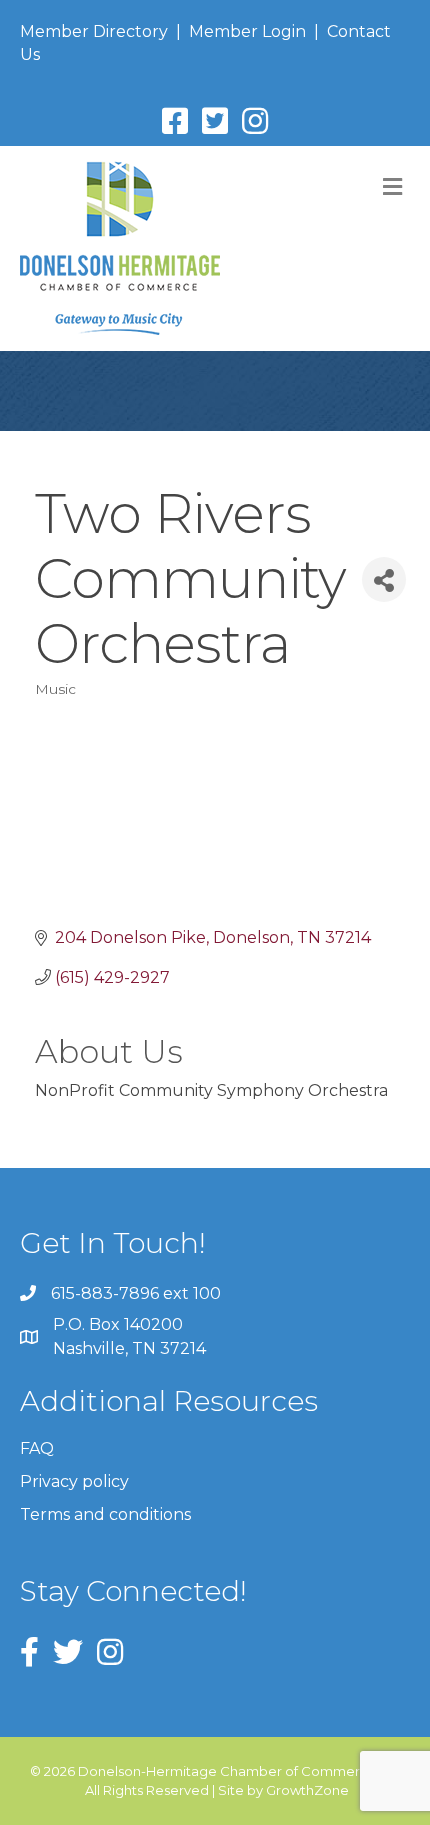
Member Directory (94, 31)
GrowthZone (307, 1790)
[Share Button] (384, 579)
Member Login (247, 31)
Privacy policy (74, 1481)
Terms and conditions (105, 1514)
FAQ (37, 1448)
